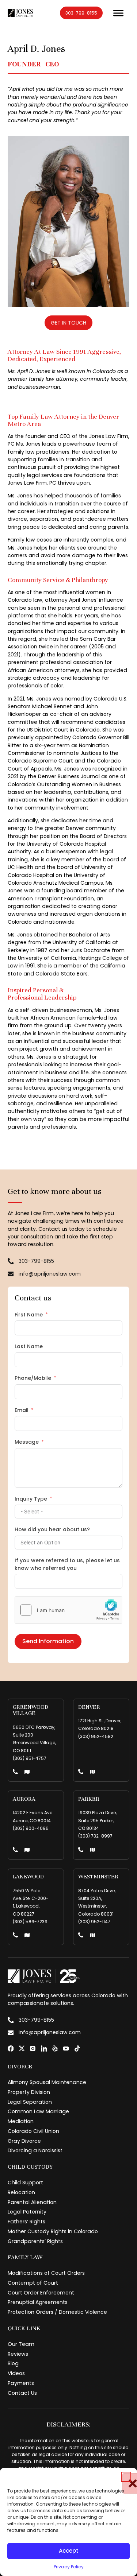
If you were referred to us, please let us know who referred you (67, 1564)
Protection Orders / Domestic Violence (57, 2312)
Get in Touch (68, 323)
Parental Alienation (32, 2202)
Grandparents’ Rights (35, 2241)
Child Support (25, 2183)
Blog (13, 2363)
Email (22, 1410)
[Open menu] (118, 13)
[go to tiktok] (77, 2049)
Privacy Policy (69, 2567)
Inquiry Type (31, 1499)
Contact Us (22, 2393)
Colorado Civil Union (33, 2131)
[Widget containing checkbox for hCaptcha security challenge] (69, 1610)
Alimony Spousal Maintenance (47, 2082)
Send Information (48, 1641)
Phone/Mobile (33, 1378)
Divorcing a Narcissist (35, 2150)
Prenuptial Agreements (38, 2302)
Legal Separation (30, 2102)
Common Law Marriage (38, 2111)
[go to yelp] (55, 2049)
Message (27, 1442)
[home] (20, 13)
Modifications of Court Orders (46, 2273)
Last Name (29, 1346)
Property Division (29, 2092)
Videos (16, 2373)
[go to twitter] (22, 2049)
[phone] (15, 1772)
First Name (29, 1315)
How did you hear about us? (52, 1529)
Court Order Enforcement (41, 2293)
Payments (21, 2383)
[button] (126, 2477)
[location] (27, 1772)
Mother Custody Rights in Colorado (53, 2231)
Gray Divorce (24, 2141)
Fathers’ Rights (26, 2222)
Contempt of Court (33, 2283)
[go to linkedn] (44, 2049)
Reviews (18, 2354)
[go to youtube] (66, 2049)
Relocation (21, 2192)
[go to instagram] (33, 2049)
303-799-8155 (81, 13)
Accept (69, 2551)
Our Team (21, 2344)
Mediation (21, 2121)
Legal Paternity (27, 2212)
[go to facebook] (11, 2049)
